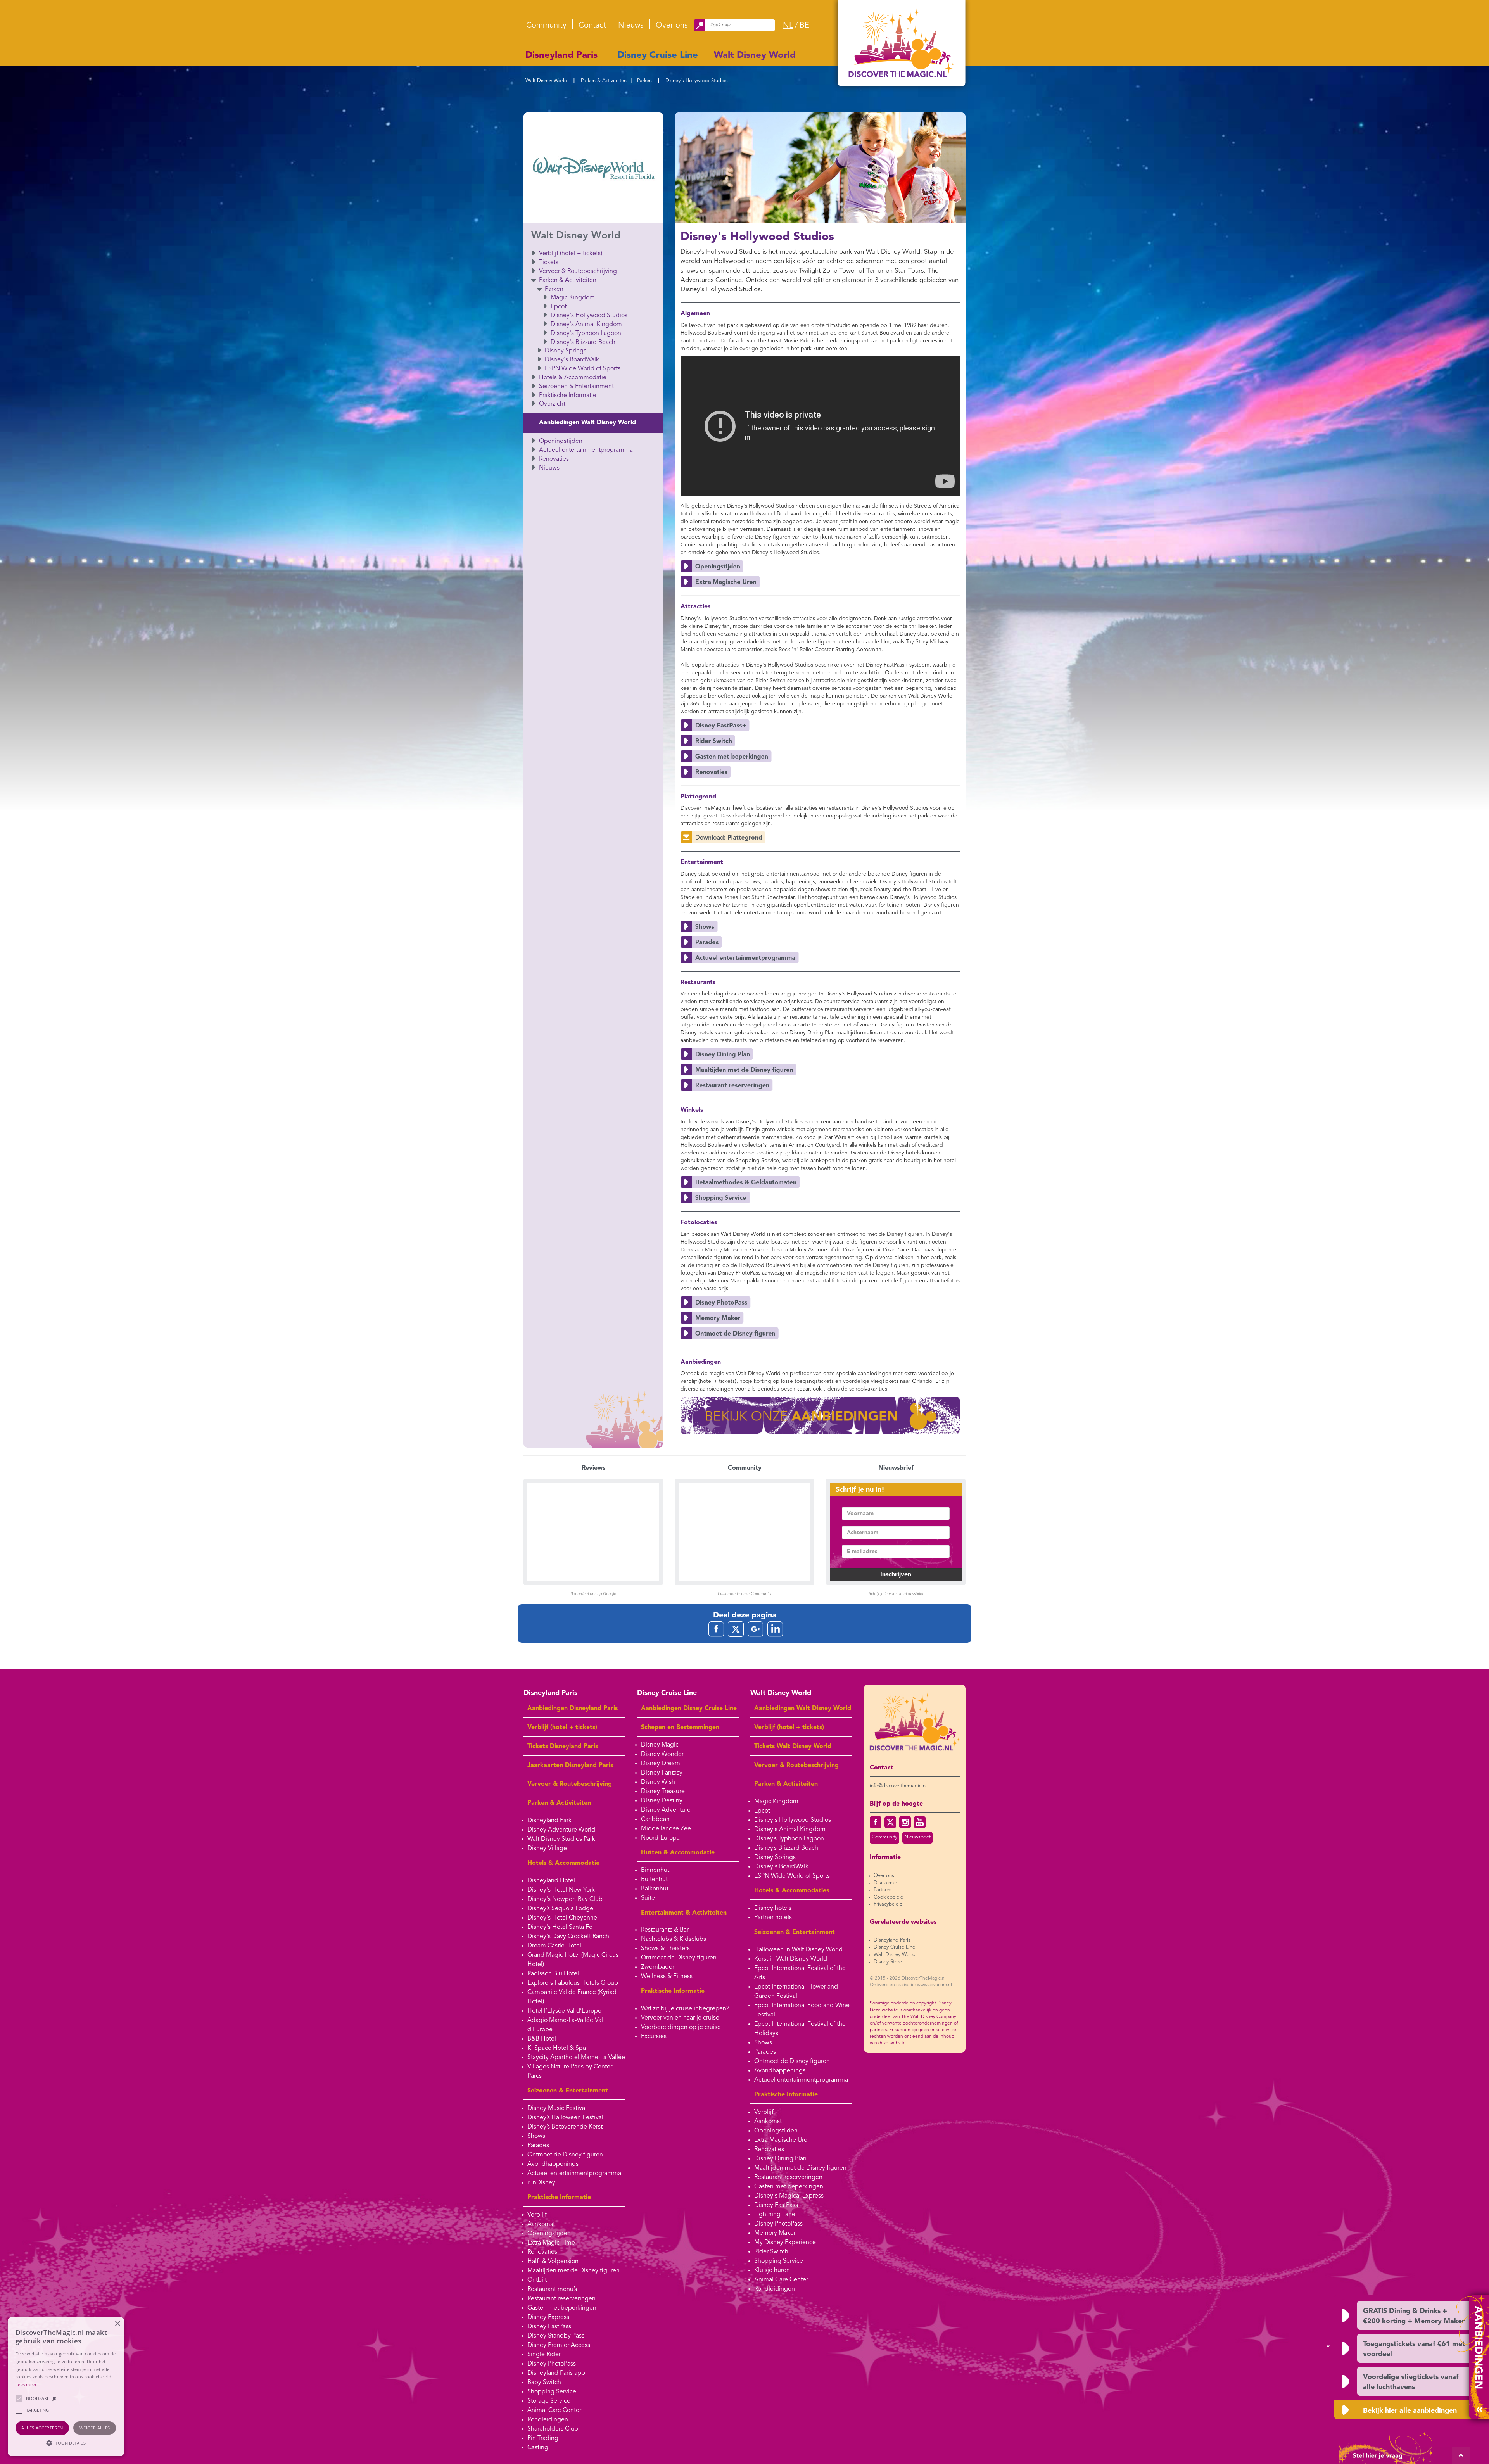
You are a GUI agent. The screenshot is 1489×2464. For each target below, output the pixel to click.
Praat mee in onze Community (744, 1594)
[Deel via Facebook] (716, 1629)
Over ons (672, 26)
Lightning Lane (775, 2215)
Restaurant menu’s (552, 2289)
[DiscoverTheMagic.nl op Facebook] (876, 1822)
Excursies (654, 2037)
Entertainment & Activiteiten (684, 1913)
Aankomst (541, 2224)
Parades (538, 2146)
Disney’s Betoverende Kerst (565, 2127)
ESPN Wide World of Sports (583, 369)
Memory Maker (775, 2233)
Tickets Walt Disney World (793, 1747)
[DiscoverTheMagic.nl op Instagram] (905, 1822)
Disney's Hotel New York (561, 1890)
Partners (883, 1890)
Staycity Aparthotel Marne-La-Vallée (576, 2058)
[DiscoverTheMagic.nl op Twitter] (890, 1822)
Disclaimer (885, 1883)
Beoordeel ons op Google (593, 1594)
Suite (648, 1898)
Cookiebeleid (889, 1897)
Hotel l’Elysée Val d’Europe (564, 2011)
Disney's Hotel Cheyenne (562, 1918)
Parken (644, 81)
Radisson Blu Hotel (553, 1974)
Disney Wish (658, 1782)
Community (546, 26)
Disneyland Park (549, 1821)
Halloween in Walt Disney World (798, 1950)
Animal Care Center (554, 2410)
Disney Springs (566, 351)
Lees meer (26, 2384)
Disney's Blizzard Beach (583, 342)
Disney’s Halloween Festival (565, 2118)
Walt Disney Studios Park (561, 1839)
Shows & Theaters (665, 1949)
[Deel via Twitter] (736, 1629)
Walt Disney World (755, 55)
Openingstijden (561, 441)
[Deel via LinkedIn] (775, 1629)
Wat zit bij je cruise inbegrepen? (685, 2009)
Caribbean (655, 1819)
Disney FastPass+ (778, 2205)
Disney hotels (773, 1908)
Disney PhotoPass (552, 2364)
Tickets (549, 263)
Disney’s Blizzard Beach (786, 1848)
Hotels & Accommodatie (573, 378)
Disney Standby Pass (556, 2336)
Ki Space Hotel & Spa (557, 2048)
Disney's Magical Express (789, 2196)
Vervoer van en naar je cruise (680, 2018)
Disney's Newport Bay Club (565, 1899)
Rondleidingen (548, 2420)
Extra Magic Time (551, 2243)
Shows (536, 2136)
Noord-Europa (660, 1838)
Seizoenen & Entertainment (576, 387)
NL (788, 26)
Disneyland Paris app (556, 2373)
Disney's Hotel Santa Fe (560, 1927)
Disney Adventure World (561, 1830)
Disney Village (547, 1849)
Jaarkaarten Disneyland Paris (570, 1766)
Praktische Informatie (568, 396)
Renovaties (554, 459)
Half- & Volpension (553, 2262)
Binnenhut (655, 1870)
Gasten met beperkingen (562, 2308)
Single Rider (544, 2355)
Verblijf (537, 2215)
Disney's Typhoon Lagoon (586, 333)
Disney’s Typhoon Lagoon (789, 1839)
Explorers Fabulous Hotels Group (573, 1983)
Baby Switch (544, 2383)
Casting (538, 2448)
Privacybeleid (888, 1904)
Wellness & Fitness (667, 1977)
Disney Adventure (666, 1810)
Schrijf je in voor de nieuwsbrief (896, 1594)
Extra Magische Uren (783, 2140)
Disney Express (548, 2317)
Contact (592, 26)
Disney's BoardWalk (572, 360)
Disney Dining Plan (780, 2159)
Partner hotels (773, 1918)
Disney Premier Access (559, 2345)
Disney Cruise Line (658, 55)
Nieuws (631, 26)
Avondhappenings (553, 2164)
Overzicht (552, 404)
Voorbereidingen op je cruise (681, 2027)
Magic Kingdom (573, 298)
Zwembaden (658, 1967)
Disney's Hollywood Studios (697, 81)
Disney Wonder (662, 1754)
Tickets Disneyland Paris (563, 1747)
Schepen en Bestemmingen (680, 1728)
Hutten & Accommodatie (678, 1853)
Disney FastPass (549, 2327)
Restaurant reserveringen (561, 2299)
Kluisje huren (772, 2270)
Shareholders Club (553, 2429)
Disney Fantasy (662, 1773)
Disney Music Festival (557, 2108)
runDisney (541, 2183)
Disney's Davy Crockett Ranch (568, 1937)
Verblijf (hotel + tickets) (571, 254)
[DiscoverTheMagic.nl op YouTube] (920, 1822)
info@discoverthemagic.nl (898, 1786)
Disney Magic (660, 1745)
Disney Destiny (662, 1801)
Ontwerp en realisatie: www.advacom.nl (911, 1985)
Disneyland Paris (561, 55)
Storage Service (549, 2401)
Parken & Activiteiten (604, 81)
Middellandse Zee (666, 1829)
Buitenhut (654, 1880)
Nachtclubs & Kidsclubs (674, 1939)
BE (804, 26)
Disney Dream (661, 1764)
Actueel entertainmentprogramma (586, 450)
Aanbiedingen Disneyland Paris (573, 1709)
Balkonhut (655, 1889)
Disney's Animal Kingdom (586, 325)
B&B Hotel (542, 2039)
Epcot (559, 307)
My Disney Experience (785, 2243)
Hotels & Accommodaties (792, 1891)
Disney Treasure (663, 1792)
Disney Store (888, 1962)
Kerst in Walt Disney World (791, 1959)
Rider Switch (771, 2252)
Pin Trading (543, 2438)
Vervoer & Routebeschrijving (578, 271)
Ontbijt (537, 2280)
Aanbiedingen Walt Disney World (587, 423)
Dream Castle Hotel (554, 1946)
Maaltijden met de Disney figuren (573, 2271)
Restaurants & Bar (665, 1930)
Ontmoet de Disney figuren (565, 2155)
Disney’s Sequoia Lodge (560, 1909)
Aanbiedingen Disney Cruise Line (689, 1709)
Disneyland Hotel (551, 1881)
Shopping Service (552, 2392)
